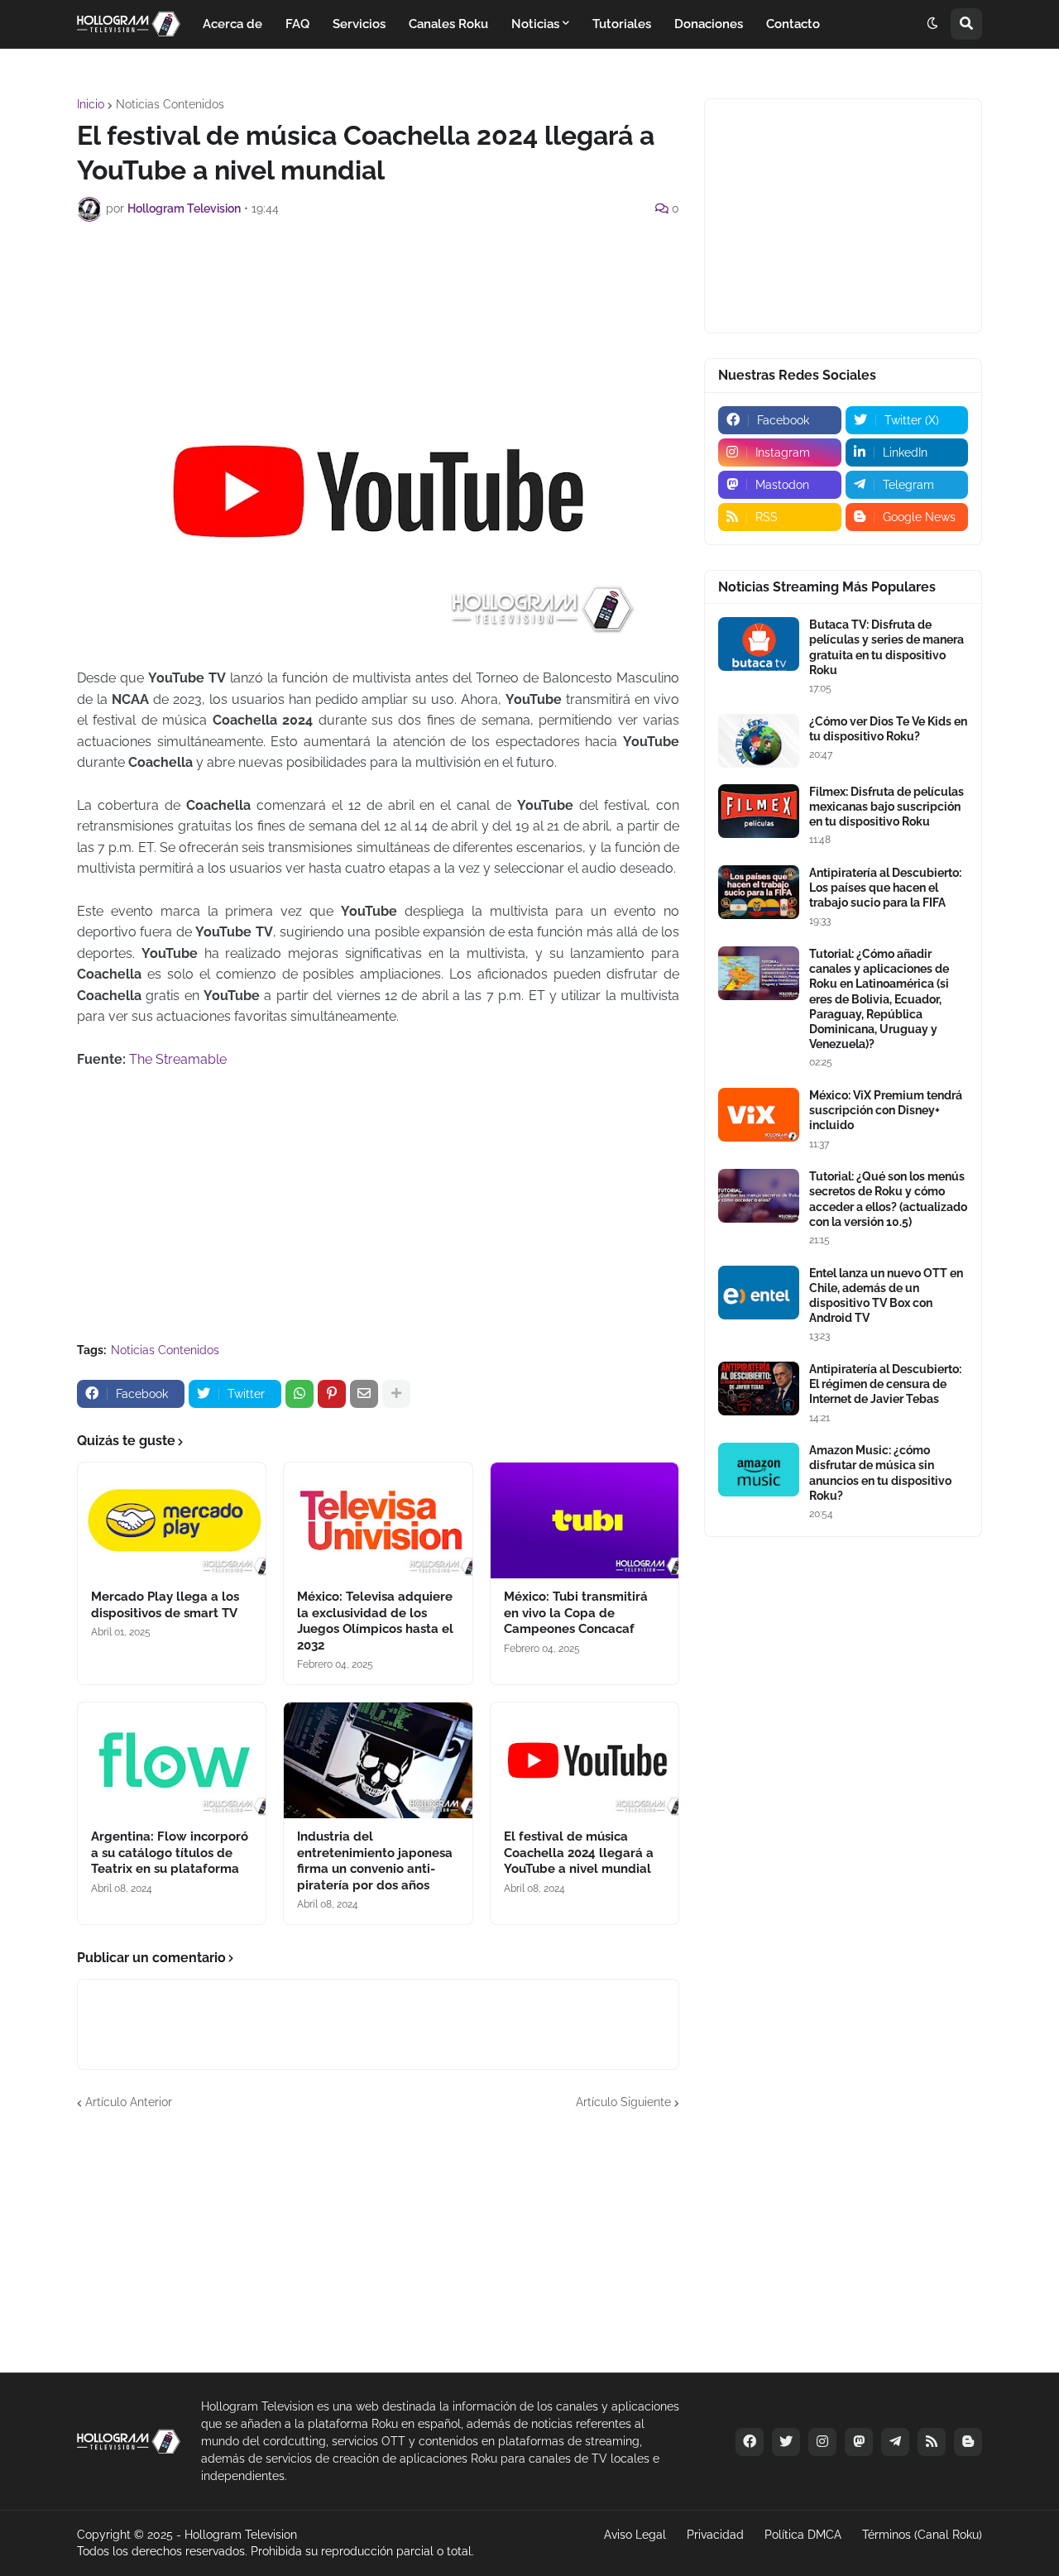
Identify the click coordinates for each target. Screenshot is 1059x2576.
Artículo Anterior (129, 2102)
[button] (932, 24)
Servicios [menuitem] (359, 24)
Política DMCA (803, 2535)
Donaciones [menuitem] (709, 24)
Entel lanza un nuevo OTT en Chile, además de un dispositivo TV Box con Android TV (886, 1296)
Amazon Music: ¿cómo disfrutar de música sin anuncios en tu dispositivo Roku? (880, 1473)
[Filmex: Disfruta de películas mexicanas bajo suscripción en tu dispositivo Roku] (759, 811)
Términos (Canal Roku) (922, 2535)
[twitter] (786, 2442)
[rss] (932, 2442)
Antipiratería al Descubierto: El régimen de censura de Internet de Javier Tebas (885, 1384)
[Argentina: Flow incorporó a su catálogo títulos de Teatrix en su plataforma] (172, 1760)
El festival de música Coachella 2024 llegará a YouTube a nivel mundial (579, 1853)
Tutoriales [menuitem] (622, 24)
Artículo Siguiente (623, 2102)
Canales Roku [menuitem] (448, 24)
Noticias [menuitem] (535, 24)
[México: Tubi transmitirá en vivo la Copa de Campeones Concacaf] (585, 1520)
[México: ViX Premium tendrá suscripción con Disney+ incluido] (759, 1115)
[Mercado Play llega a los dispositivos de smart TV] (172, 1520)
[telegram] (895, 2442)
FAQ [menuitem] (297, 24)
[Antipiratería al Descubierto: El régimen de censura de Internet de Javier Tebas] (759, 1389)
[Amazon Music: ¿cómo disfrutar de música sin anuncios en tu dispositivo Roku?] (759, 1470)
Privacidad (715, 2535)
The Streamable (178, 1059)
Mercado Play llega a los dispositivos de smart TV (165, 1605)
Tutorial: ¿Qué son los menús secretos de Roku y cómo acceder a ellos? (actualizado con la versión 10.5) (888, 1199)
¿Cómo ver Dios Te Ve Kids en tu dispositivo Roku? (888, 729)
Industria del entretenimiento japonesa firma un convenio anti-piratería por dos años (375, 1861)
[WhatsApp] (299, 1394)
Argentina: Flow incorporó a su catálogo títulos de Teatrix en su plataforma (170, 1853)
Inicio (91, 104)
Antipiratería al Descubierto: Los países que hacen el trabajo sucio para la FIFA (885, 888)
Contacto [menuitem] (793, 24)
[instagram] (822, 2442)
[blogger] (968, 2442)
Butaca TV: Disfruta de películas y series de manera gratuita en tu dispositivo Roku (886, 647)
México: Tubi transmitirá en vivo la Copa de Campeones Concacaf (576, 1613)
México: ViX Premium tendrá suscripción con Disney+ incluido (886, 1110)
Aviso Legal (635, 2535)
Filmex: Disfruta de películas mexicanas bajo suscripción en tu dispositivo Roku (886, 807)
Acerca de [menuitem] (232, 24)
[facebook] (750, 2442)
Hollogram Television (241, 2535)
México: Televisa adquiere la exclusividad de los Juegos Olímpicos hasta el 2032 (375, 1621)
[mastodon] (859, 2442)
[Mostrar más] (396, 1394)
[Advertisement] (378, 280)
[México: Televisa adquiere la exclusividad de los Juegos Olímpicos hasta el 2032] (378, 1520)
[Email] (364, 1394)
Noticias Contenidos (170, 104)
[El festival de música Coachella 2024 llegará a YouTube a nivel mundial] (585, 1760)
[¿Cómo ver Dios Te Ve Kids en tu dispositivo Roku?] (759, 741)
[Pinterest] (332, 1394)
